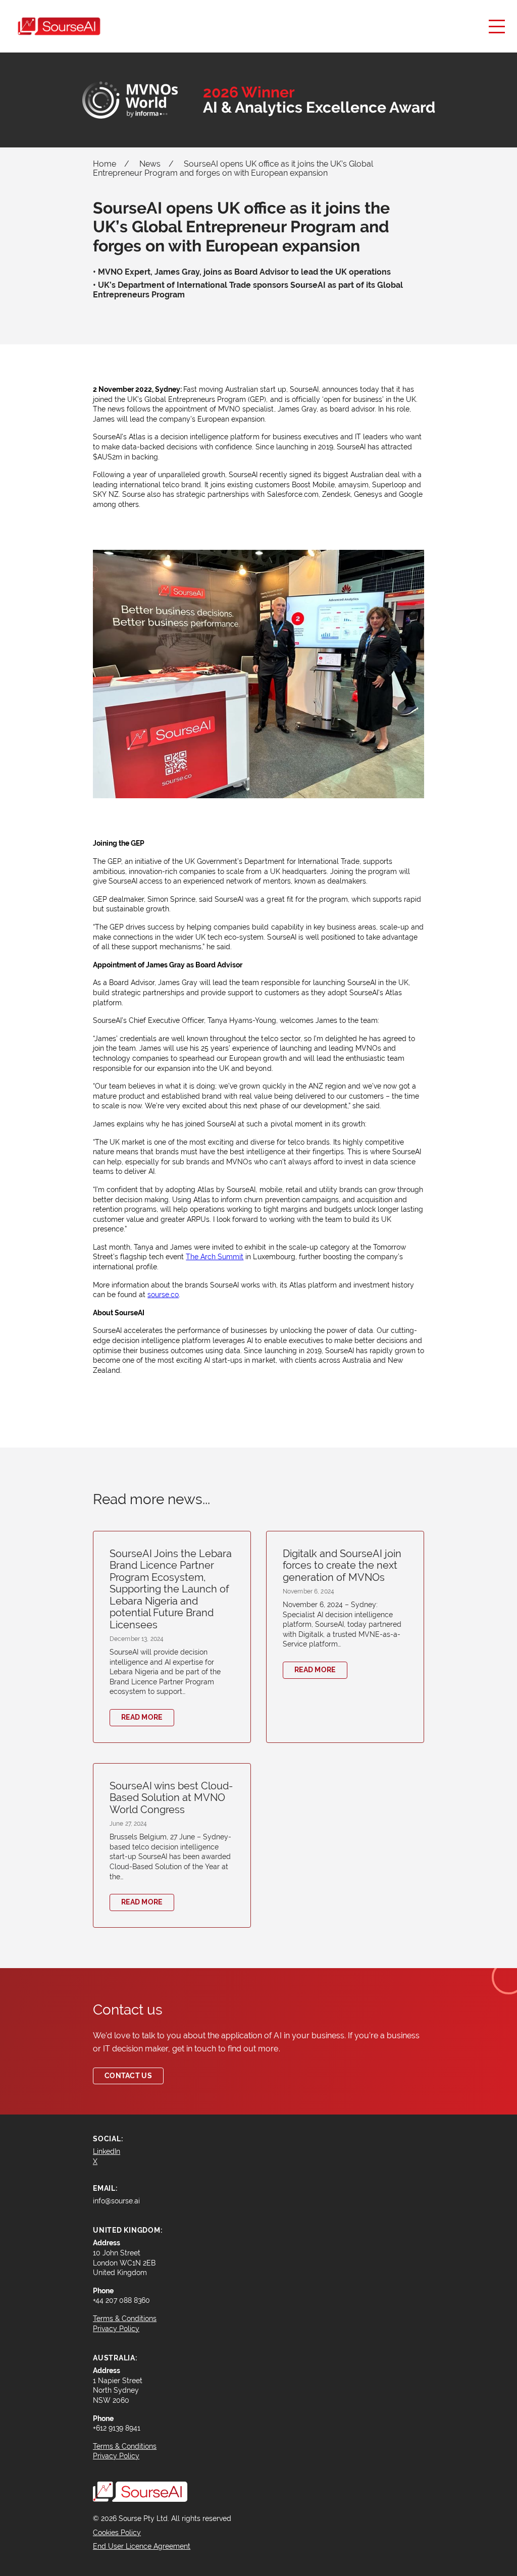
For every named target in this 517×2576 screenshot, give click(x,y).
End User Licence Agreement (142, 2546)
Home (105, 164)
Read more (142, 1717)
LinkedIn (107, 2151)
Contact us (128, 2076)
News (150, 164)
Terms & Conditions (125, 2446)
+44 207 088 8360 (121, 2300)
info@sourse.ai (116, 2201)
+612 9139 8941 (117, 2428)
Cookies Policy (117, 2533)
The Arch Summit (215, 1257)
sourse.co (163, 1295)
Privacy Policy (116, 2456)
